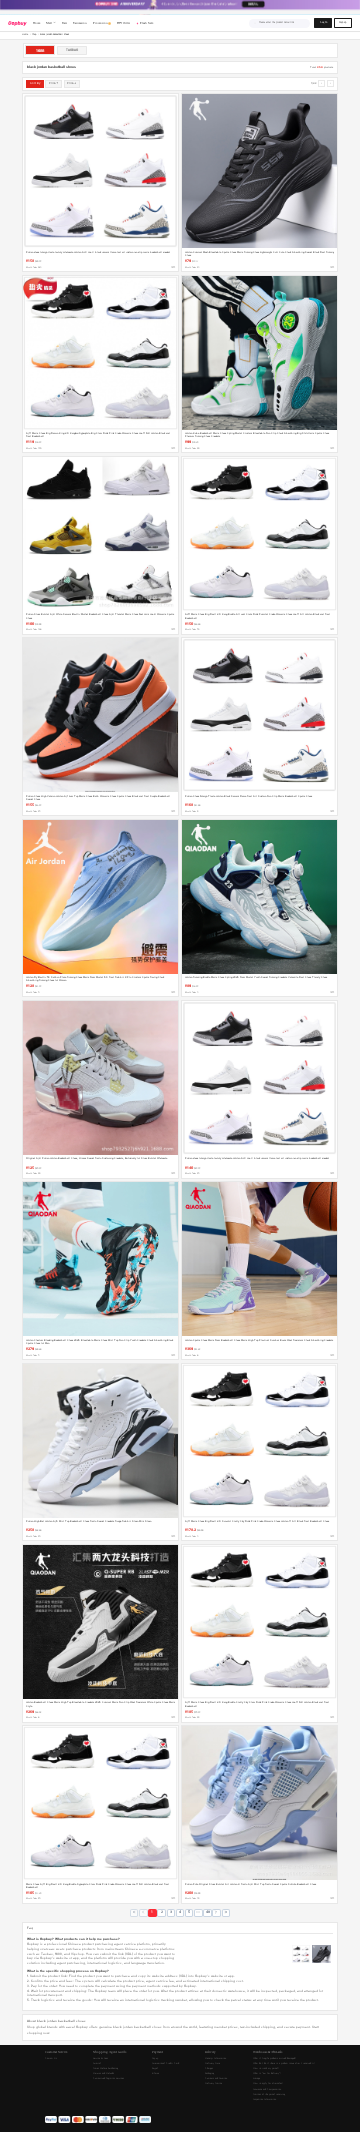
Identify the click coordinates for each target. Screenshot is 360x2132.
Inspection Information (264, 2099)
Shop (34, 34)
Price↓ (71, 83)
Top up (155, 2058)
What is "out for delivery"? (267, 2073)
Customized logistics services (108, 2078)
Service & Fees (100, 2058)
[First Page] (134, 1913)
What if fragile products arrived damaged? (274, 2058)
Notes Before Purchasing (105, 2068)
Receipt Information (215, 2058)
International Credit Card (165, 2063)
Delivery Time (212, 2063)
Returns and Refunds (103, 2073)
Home (25, 34)
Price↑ (53, 83)
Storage (256, 2078)
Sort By (35, 83)
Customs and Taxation (216, 2078)
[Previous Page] (143, 1913)
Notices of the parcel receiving (269, 2094)
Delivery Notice (213, 2083)
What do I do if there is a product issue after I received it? (284, 2063)
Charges (209, 2068)
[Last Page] (226, 1913)
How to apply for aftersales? (268, 2083)
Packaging (209, 2073)
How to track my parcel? (266, 2068)
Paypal (155, 2068)
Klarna (155, 2073)
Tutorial (97, 2063)
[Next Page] (216, 1913)
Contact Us (51, 2058)
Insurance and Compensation (267, 2089)
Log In (323, 22)
